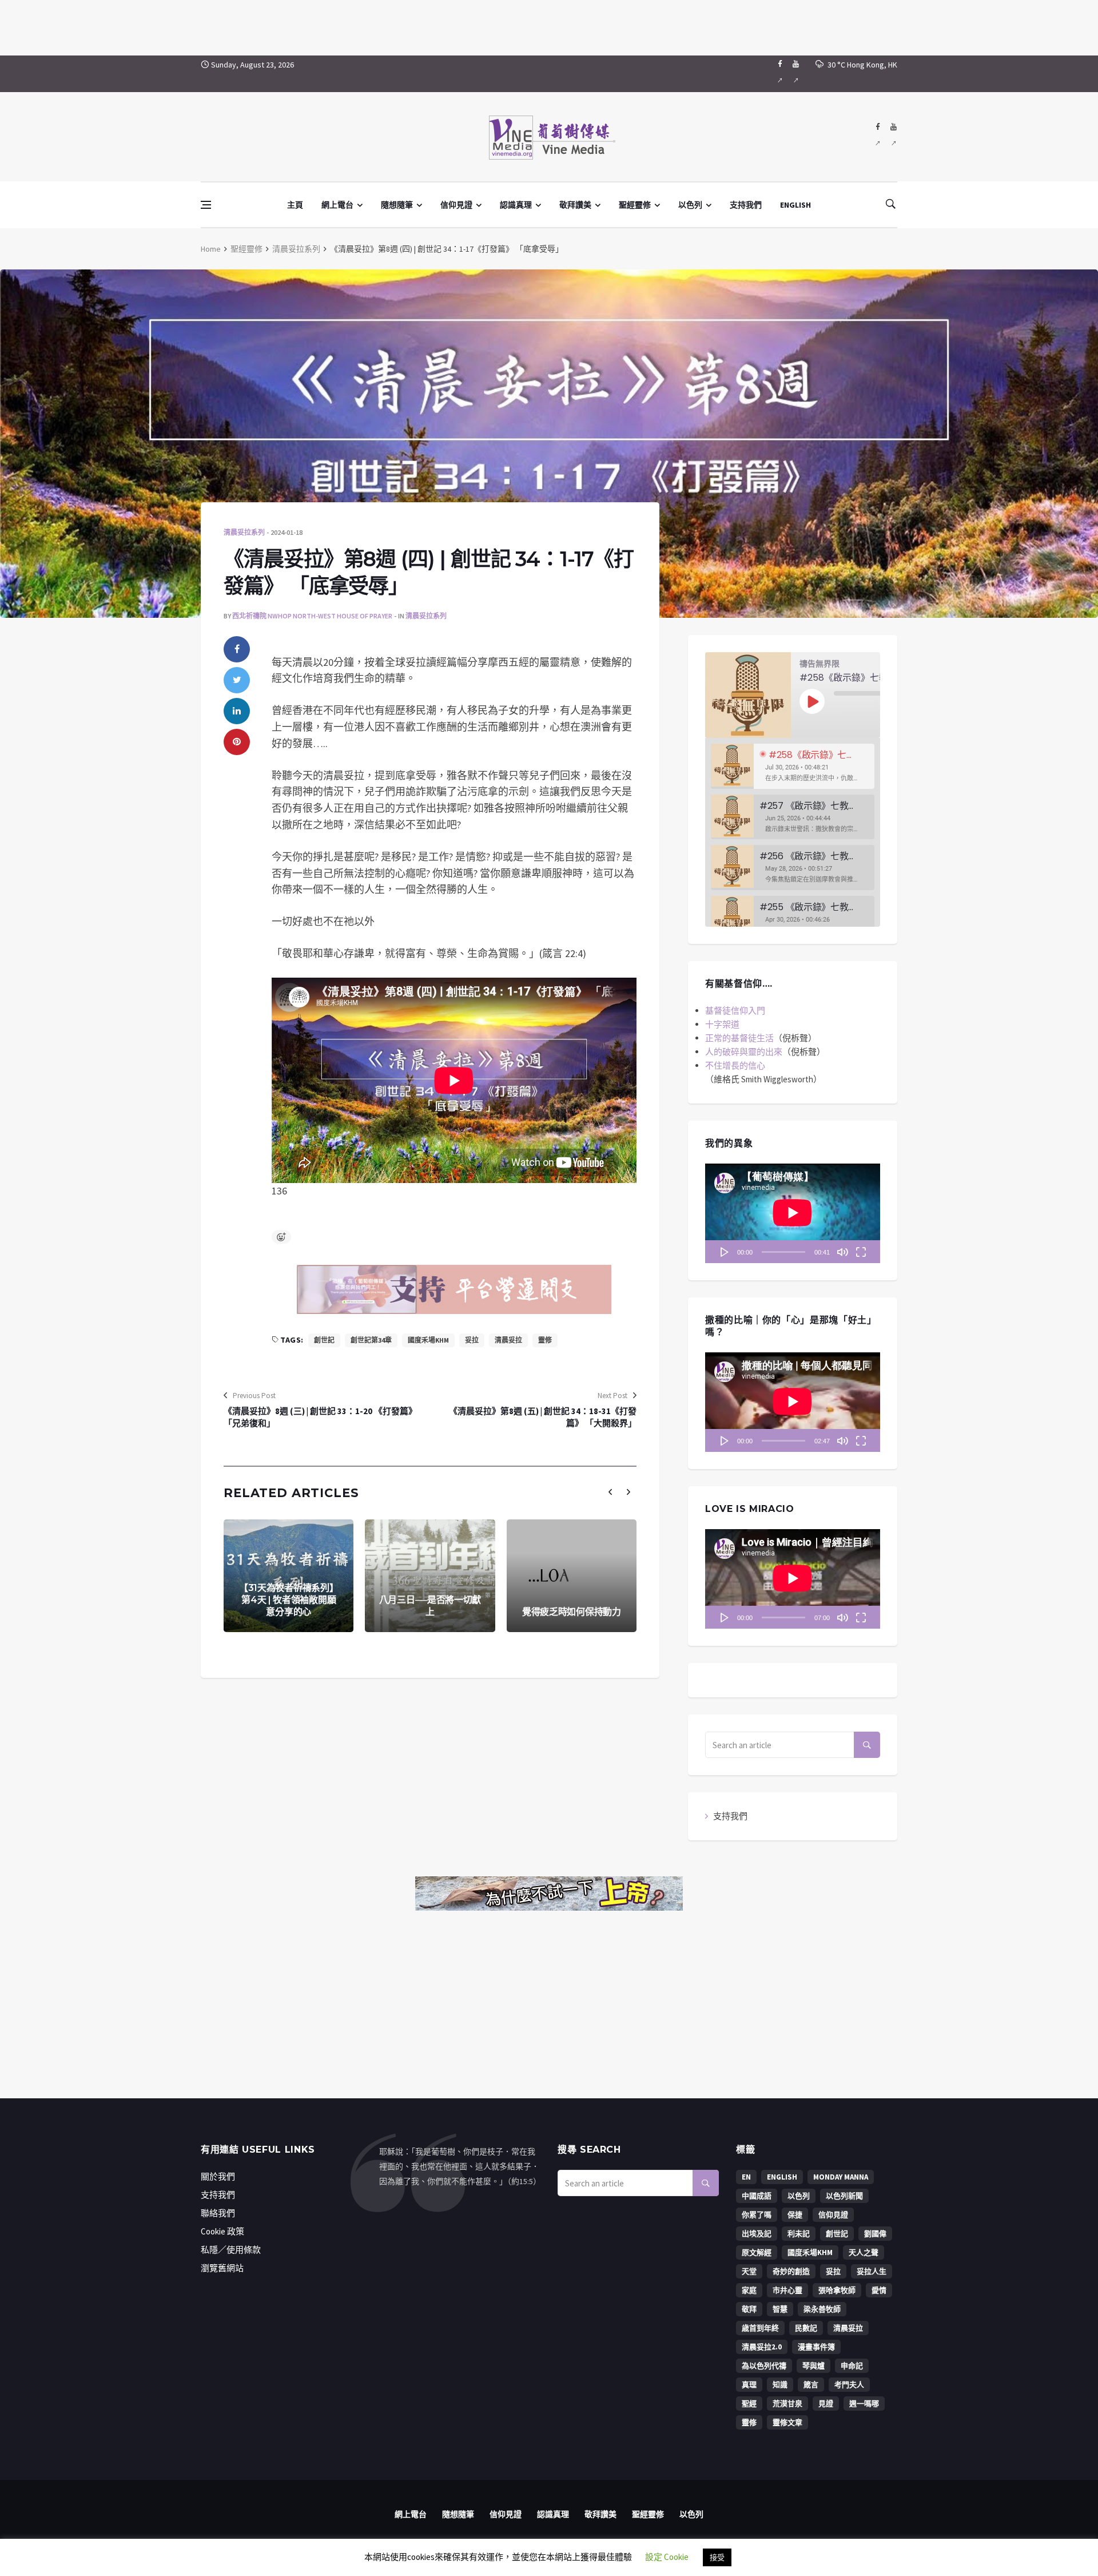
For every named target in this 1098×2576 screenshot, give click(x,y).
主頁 (295, 205)
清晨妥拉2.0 (762, 2347)
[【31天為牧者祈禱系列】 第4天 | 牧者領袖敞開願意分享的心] (289, 1576)
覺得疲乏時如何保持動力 (572, 1612)
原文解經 (757, 2252)
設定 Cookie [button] (667, 2557)
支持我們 (746, 205)
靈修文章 (787, 2422)
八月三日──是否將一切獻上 (430, 1606)
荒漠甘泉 (787, 2404)
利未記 (799, 2234)
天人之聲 (864, 2252)
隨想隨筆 (397, 205)
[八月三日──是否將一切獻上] (430, 1576)
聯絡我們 (218, 2213)
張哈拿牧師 (837, 2290)
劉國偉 (875, 2234)
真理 (749, 2385)
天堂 (749, 2271)
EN (746, 2177)
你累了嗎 (757, 2215)
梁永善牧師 (822, 2309)
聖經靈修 (635, 205)
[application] (793, 1213)
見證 (826, 2404)
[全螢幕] (861, 1252)
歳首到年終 (760, 2328)
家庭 (749, 2290)
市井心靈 (787, 2290)
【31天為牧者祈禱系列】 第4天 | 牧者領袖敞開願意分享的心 (289, 1600)
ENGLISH (795, 205)
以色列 (690, 205)
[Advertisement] (549, 26)
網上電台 (337, 205)
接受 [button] (717, 2557)
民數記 (806, 2328)
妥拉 (472, 1340)
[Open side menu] (206, 205)
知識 (780, 2385)
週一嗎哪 (864, 2404)
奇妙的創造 (791, 2271)
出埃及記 (757, 2234)
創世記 (324, 1340)
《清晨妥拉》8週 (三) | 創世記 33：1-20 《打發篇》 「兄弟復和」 (320, 1417)
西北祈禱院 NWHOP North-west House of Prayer (312, 616)
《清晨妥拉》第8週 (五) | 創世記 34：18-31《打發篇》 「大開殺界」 (543, 1417)
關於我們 (218, 2176)
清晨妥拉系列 (296, 249)
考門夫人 (849, 2385)
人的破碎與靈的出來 (744, 1052)
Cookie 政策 (222, 2231)
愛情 (879, 2290)
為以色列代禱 (764, 2366)
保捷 (795, 2215)
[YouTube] (796, 74)
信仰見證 (456, 205)
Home (211, 249)
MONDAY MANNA (841, 2177)
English (782, 2177)
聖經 (749, 2404)
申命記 (852, 2366)
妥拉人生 (872, 2271)
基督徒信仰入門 (735, 1011)
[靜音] (842, 1252)
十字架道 (722, 1024)
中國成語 (757, 2196)
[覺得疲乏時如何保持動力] (572, 1576)
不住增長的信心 (735, 1065)
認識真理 (516, 205)
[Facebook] (780, 74)
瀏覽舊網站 (222, 2268)
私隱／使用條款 (231, 2250)
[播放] (725, 1252)
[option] (793, 766)
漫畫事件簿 (816, 2347)
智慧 (780, 2309)
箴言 (811, 2385)
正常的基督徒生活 (739, 1038)
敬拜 (749, 2309)
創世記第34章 (371, 1340)
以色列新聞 (844, 2196)
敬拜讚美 (575, 205)
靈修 (545, 1340)
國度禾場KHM (428, 1340)
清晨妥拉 (508, 1340)
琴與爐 (813, 2366)
